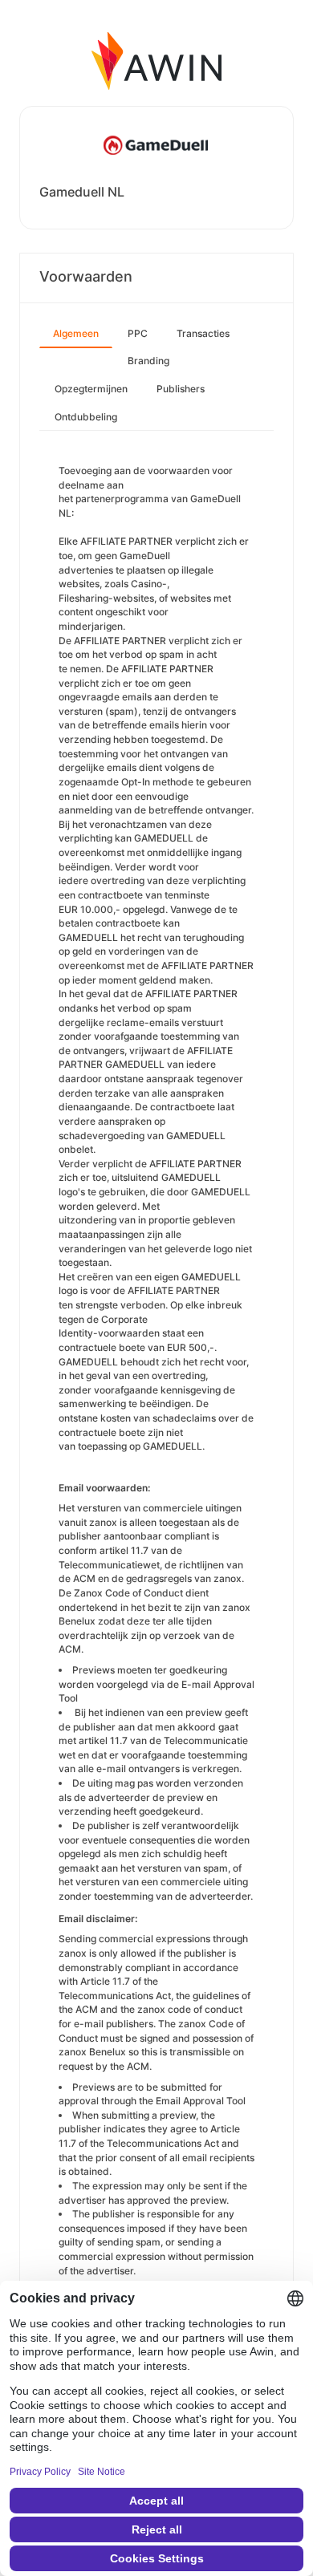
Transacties (203, 333)
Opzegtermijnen (91, 389)
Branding (148, 361)
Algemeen (76, 333)
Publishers (181, 389)
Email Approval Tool (201, 2101)
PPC (138, 333)
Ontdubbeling (86, 417)
